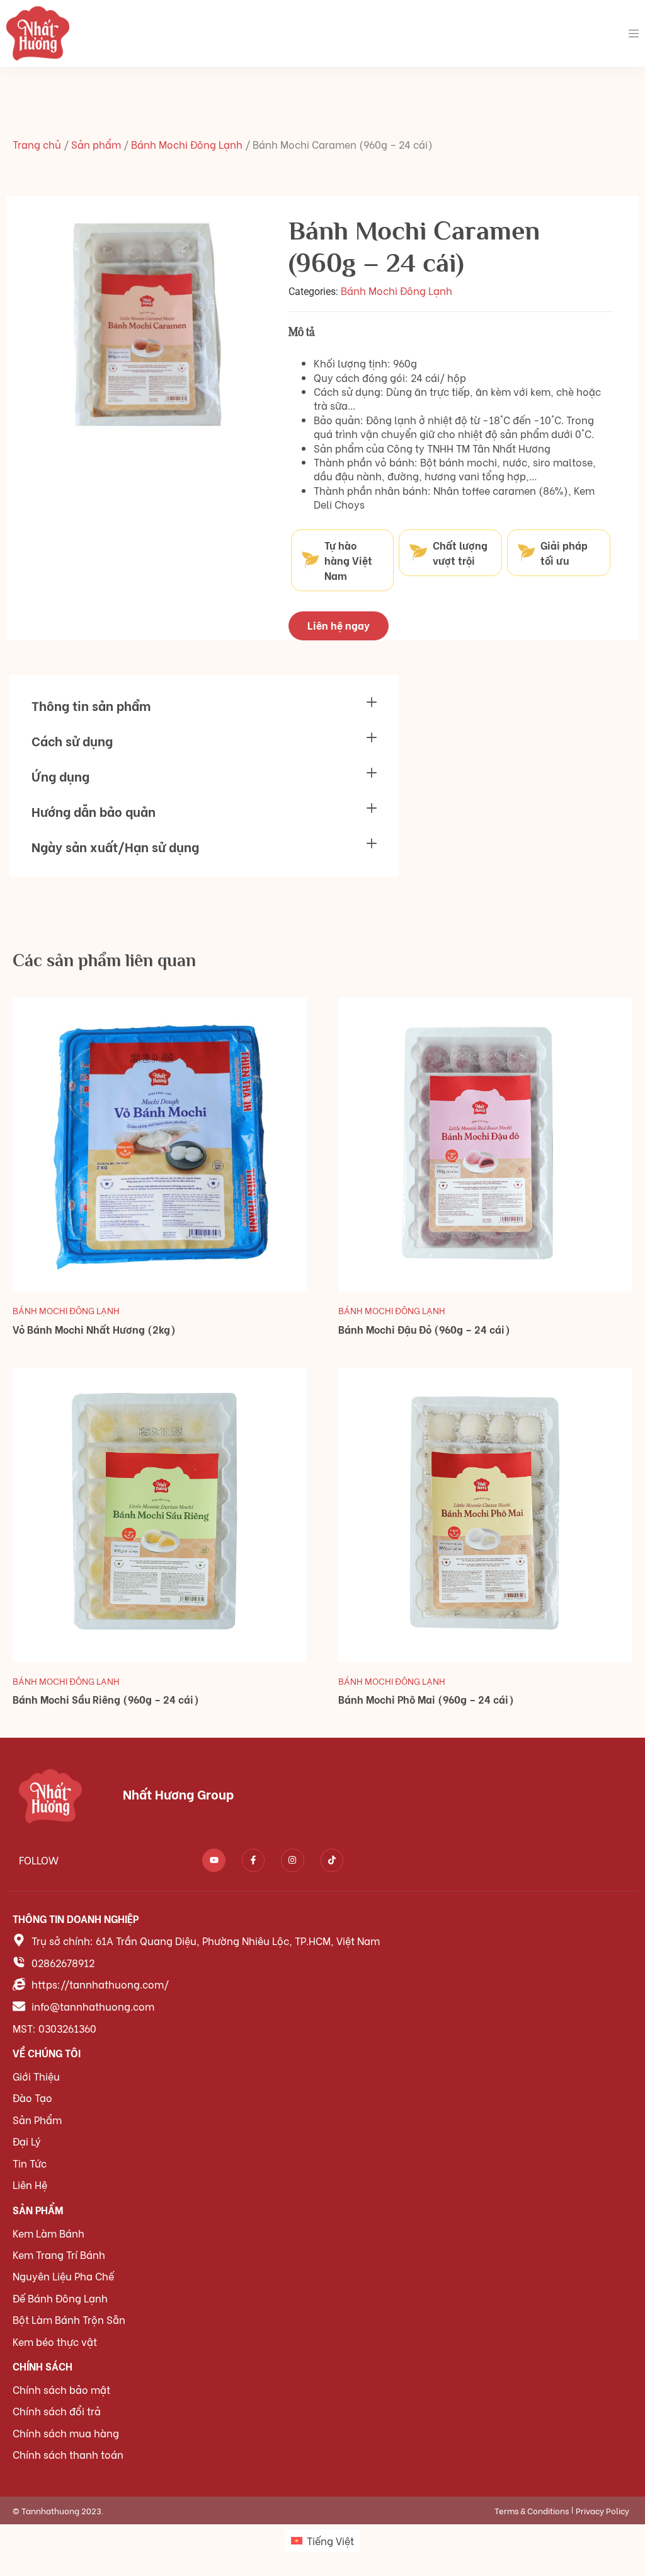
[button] (204, 705)
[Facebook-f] (253, 1860)
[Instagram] (292, 1860)
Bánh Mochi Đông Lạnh (187, 144)
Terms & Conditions (532, 2510)
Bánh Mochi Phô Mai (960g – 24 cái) (426, 1699)
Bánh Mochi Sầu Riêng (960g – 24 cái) (106, 1699)
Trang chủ (37, 144)
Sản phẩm (96, 144)
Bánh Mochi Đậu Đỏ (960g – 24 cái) (424, 1329)
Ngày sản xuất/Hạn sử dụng (115, 846)
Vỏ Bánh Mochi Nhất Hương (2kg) (94, 1329)
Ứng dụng (60, 776)
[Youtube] (214, 1860)
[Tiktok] (332, 1860)
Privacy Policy (602, 2510)
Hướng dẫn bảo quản (94, 811)
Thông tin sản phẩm (91, 705)
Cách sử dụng (72, 740)
